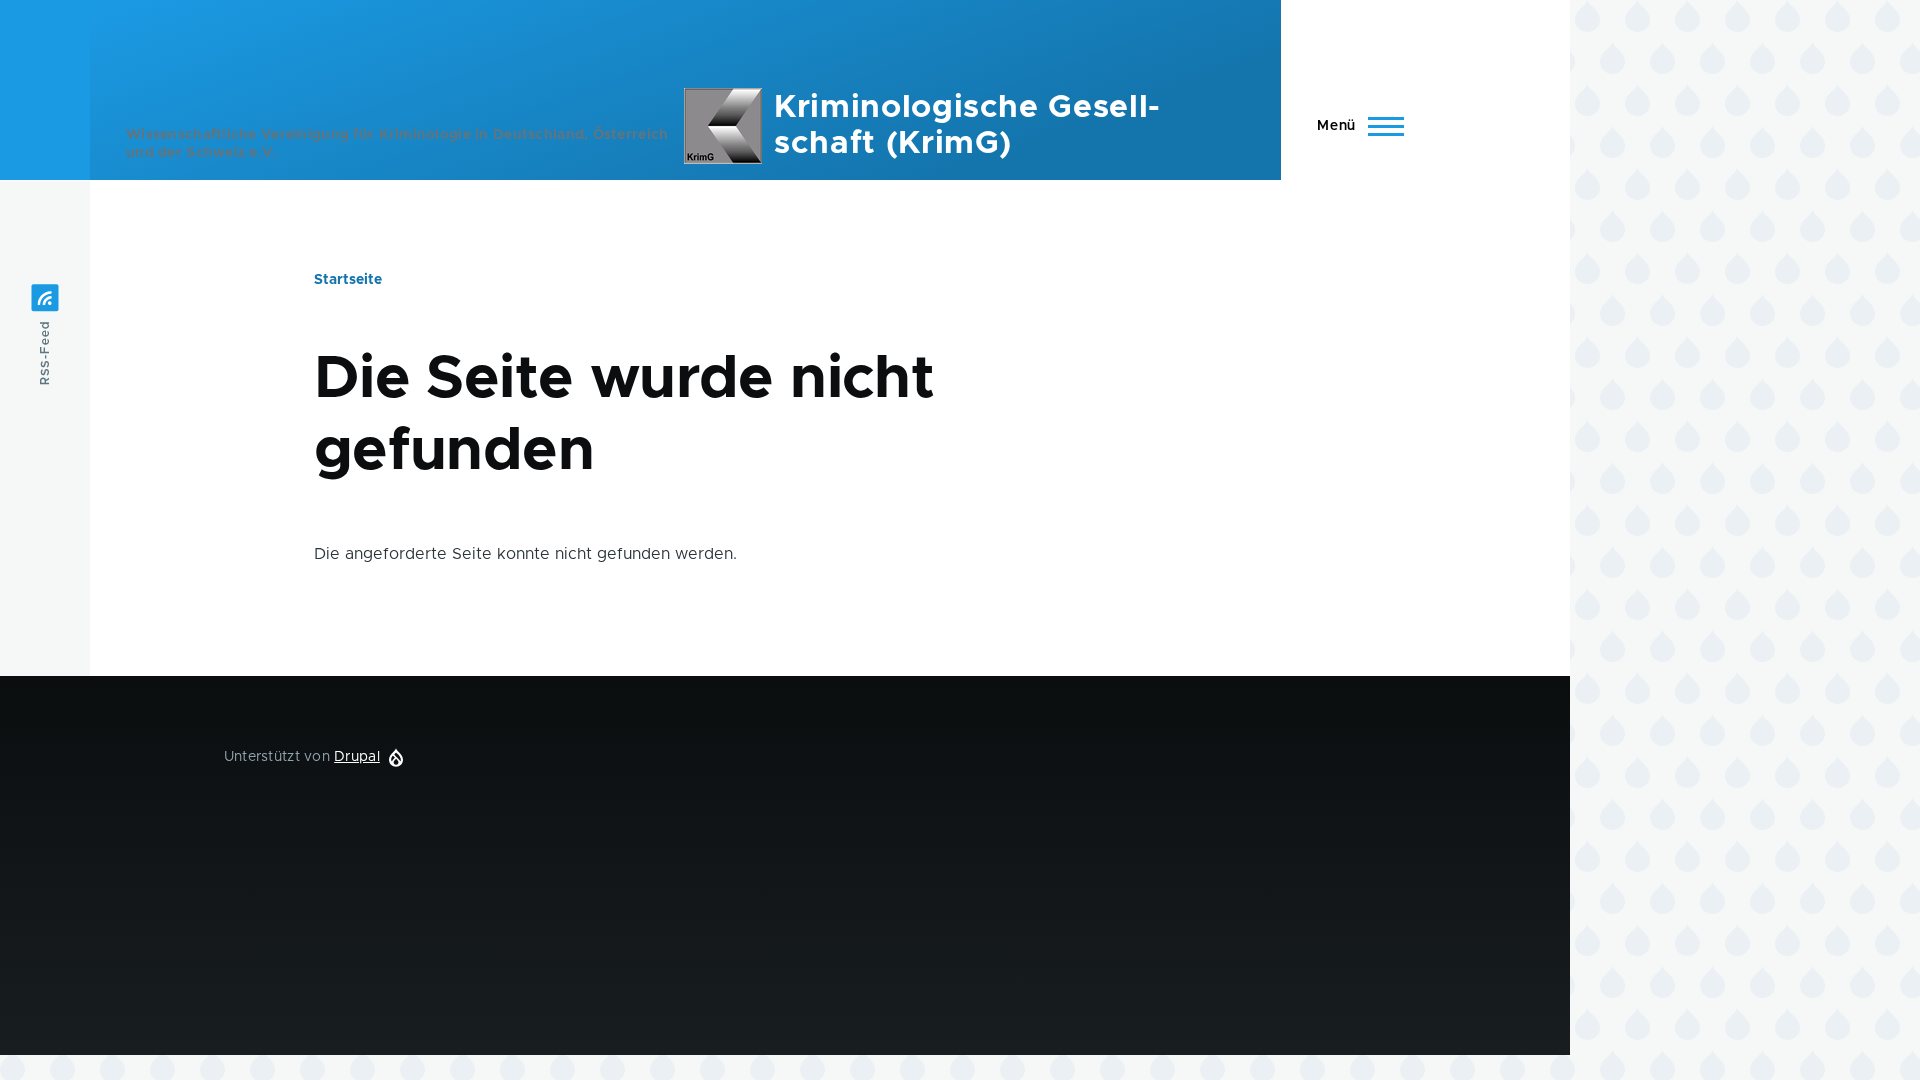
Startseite (348, 280)
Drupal (357, 757)
